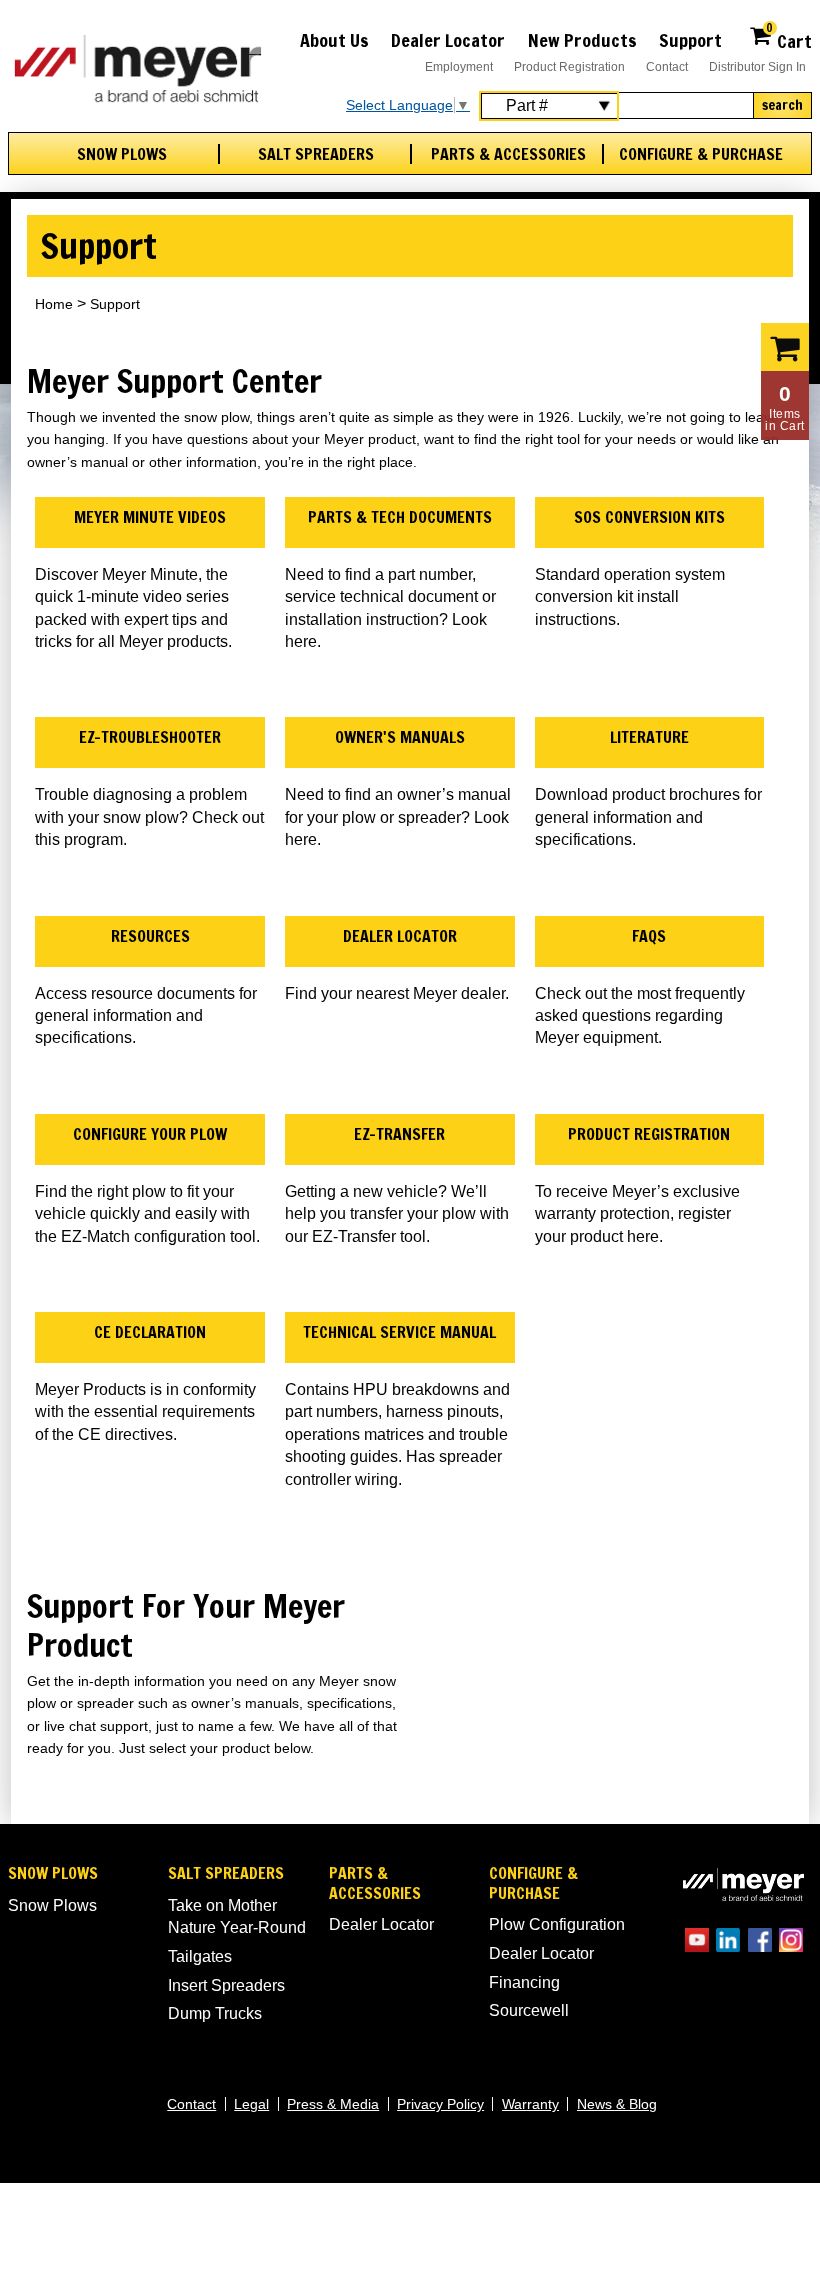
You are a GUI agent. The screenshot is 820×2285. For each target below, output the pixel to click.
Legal (251, 2104)
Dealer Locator (448, 40)
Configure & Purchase (701, 154)
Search (782, 105)
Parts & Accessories (508, 154)
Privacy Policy (440, 2104)
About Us (334, 40)
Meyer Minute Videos (150, 517)
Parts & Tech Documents (400, 517)
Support (690, 40)
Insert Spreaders (226, 1985)
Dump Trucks (215, 2013)
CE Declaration (150, 1332)
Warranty (530, 2104)
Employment (459, 67)
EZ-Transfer (399, 1134)
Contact (667, 67)
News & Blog (617, 2104)
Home (54, 304)
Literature (649, 737)
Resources (150, 936)
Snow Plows (122, 154)
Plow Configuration (557, 1924)
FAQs (649, 936)
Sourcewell (529, 2010)
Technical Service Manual (399, 1332)
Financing (524, 1982)
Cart (789, 38)
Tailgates (200, 1956)
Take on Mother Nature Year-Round (237, 1916)
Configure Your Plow (150, 1134)
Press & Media (333, 2104)
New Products (582, 40)
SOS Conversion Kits (649, 517)
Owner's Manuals (400, 737)
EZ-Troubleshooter (150, 737)
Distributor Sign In (757, 67)
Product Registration (569, 67)
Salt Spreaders (316, 154)
